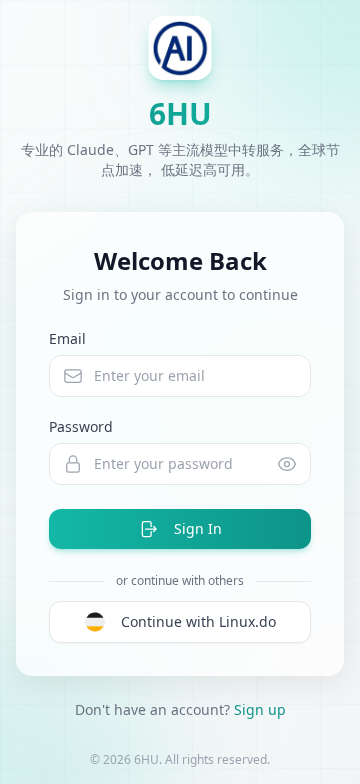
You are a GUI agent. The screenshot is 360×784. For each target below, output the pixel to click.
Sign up (260, 709)
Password (81, 426)
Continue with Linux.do (198, 621)
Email (67, 338)
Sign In (198, 528)
